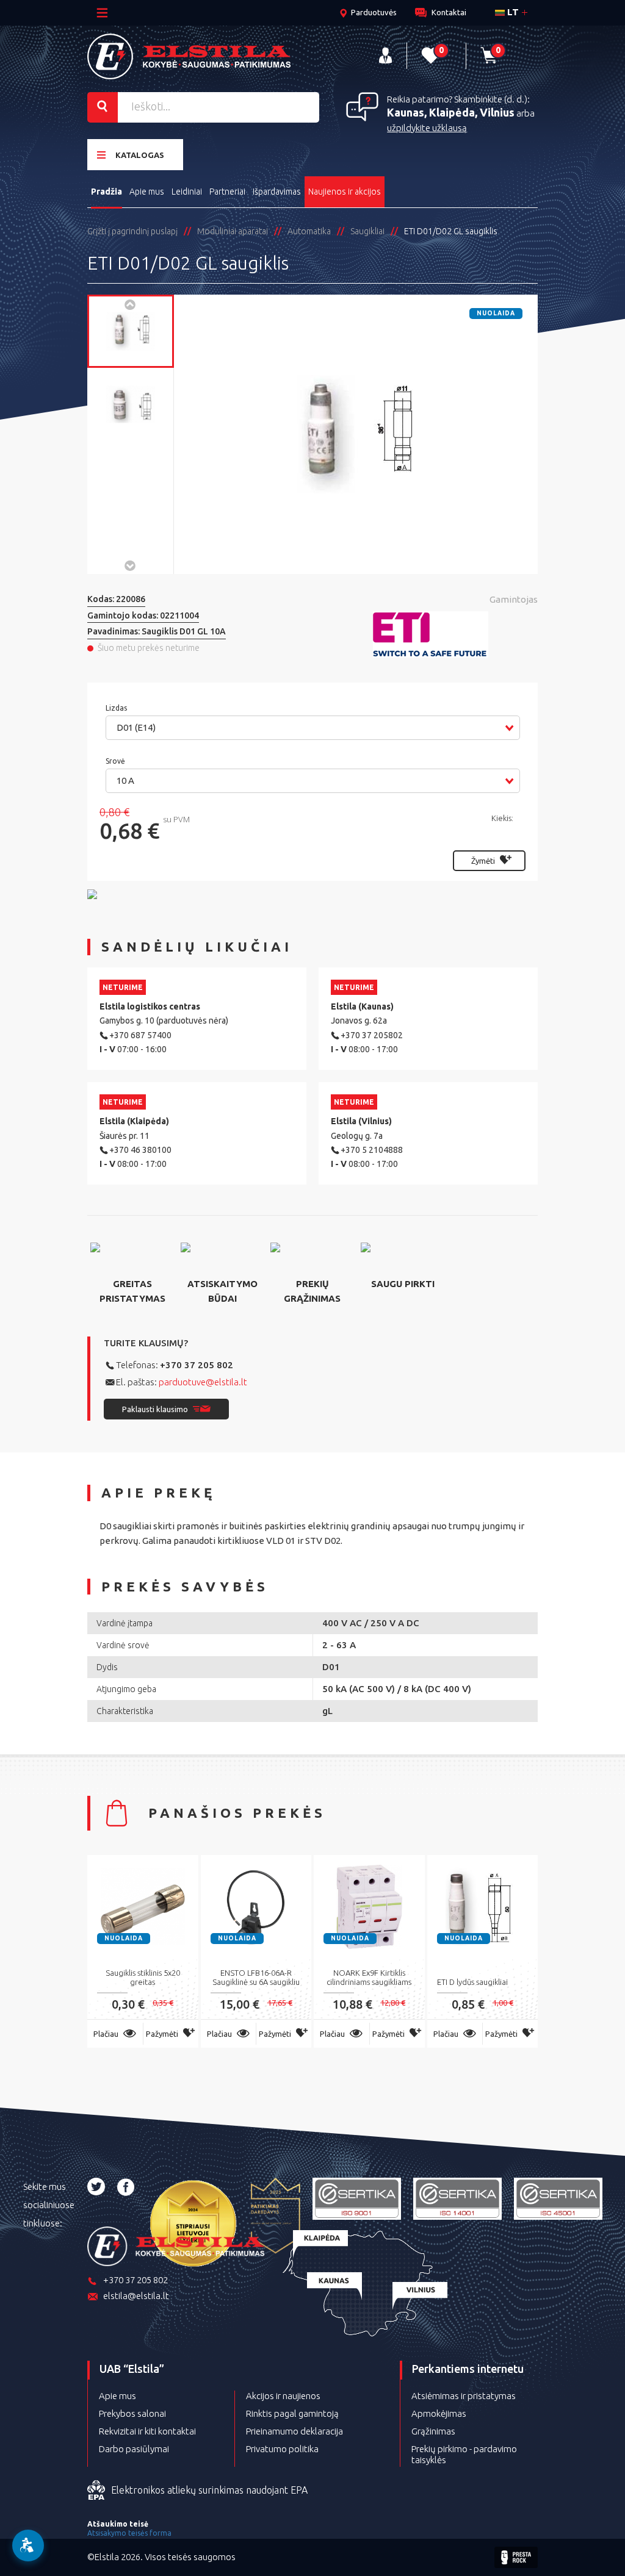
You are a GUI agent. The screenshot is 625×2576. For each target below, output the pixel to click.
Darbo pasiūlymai (134, 2449)
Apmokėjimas (439, 2413)
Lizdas (117, 708)
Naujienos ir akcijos (345, 192)
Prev (131, 304)
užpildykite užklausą (427, 128)
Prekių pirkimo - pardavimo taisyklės (464, 2454)
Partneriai (227, 192)
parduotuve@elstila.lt (203, 1382)
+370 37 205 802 (197, 1365)
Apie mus (147, 192)
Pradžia (107, 192)
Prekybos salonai (132, 2413)
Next (131, 565)
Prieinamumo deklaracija (294, 2431)
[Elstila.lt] (189, 56)
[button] (313, 728)
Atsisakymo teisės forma (129, 2533)
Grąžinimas (433, 2431)
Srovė (116, 761)
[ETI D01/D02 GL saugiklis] (131, 331)
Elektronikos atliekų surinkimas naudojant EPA (209, 2490)
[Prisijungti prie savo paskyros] (385, 56)
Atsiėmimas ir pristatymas (464, 2396)
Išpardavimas (277, 192)
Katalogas (140, 155)
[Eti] (455, 635)
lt (512, 12)
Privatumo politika (282, 2449)
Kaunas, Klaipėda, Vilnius (451, 112)
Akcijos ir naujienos (283, 2396)
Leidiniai (187, 192)
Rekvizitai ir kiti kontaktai (147, 2431)
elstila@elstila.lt (136, 2296)
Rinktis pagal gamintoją (292, 2413)
